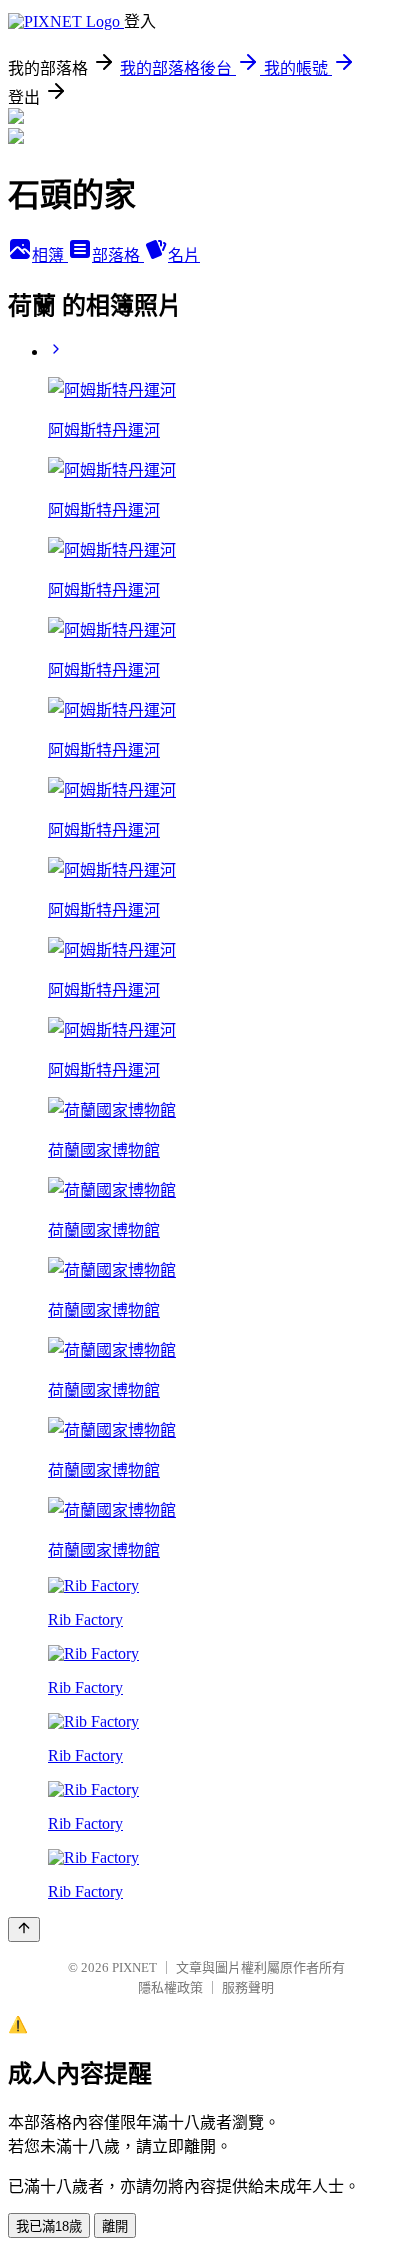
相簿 (50, 255)
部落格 (118, 255)
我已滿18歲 (49, 2226)
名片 (184, 255)
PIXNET (134, 1967)
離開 (115, 2226)
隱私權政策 (170, 1987)
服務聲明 (248, 1987)
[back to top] (24, 1929)
